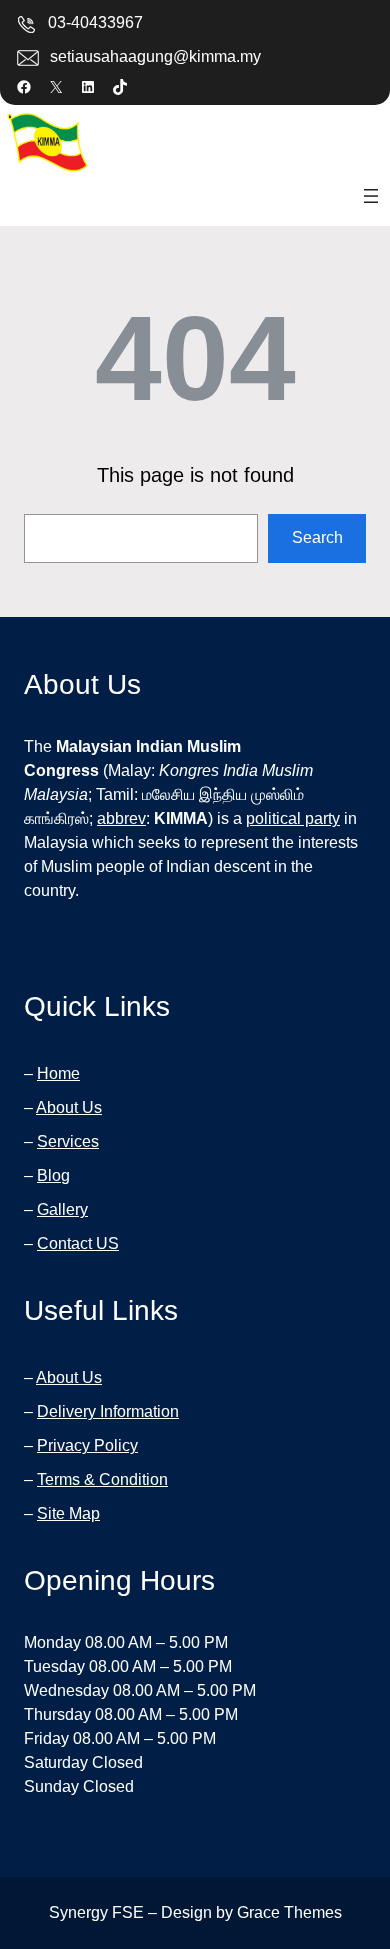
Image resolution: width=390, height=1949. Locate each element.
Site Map (68, 1513)
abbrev (121, 818)
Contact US (78, 1243)
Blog (53, 1175)
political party (293, 818)
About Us (69, 1107)
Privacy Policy (87, 1445)
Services (68, 1141)
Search (317, 537)
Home (58, 1073)
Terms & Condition (102, 1479)
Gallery (62, 1209)
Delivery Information (108, 1411)
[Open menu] (371, 196)
